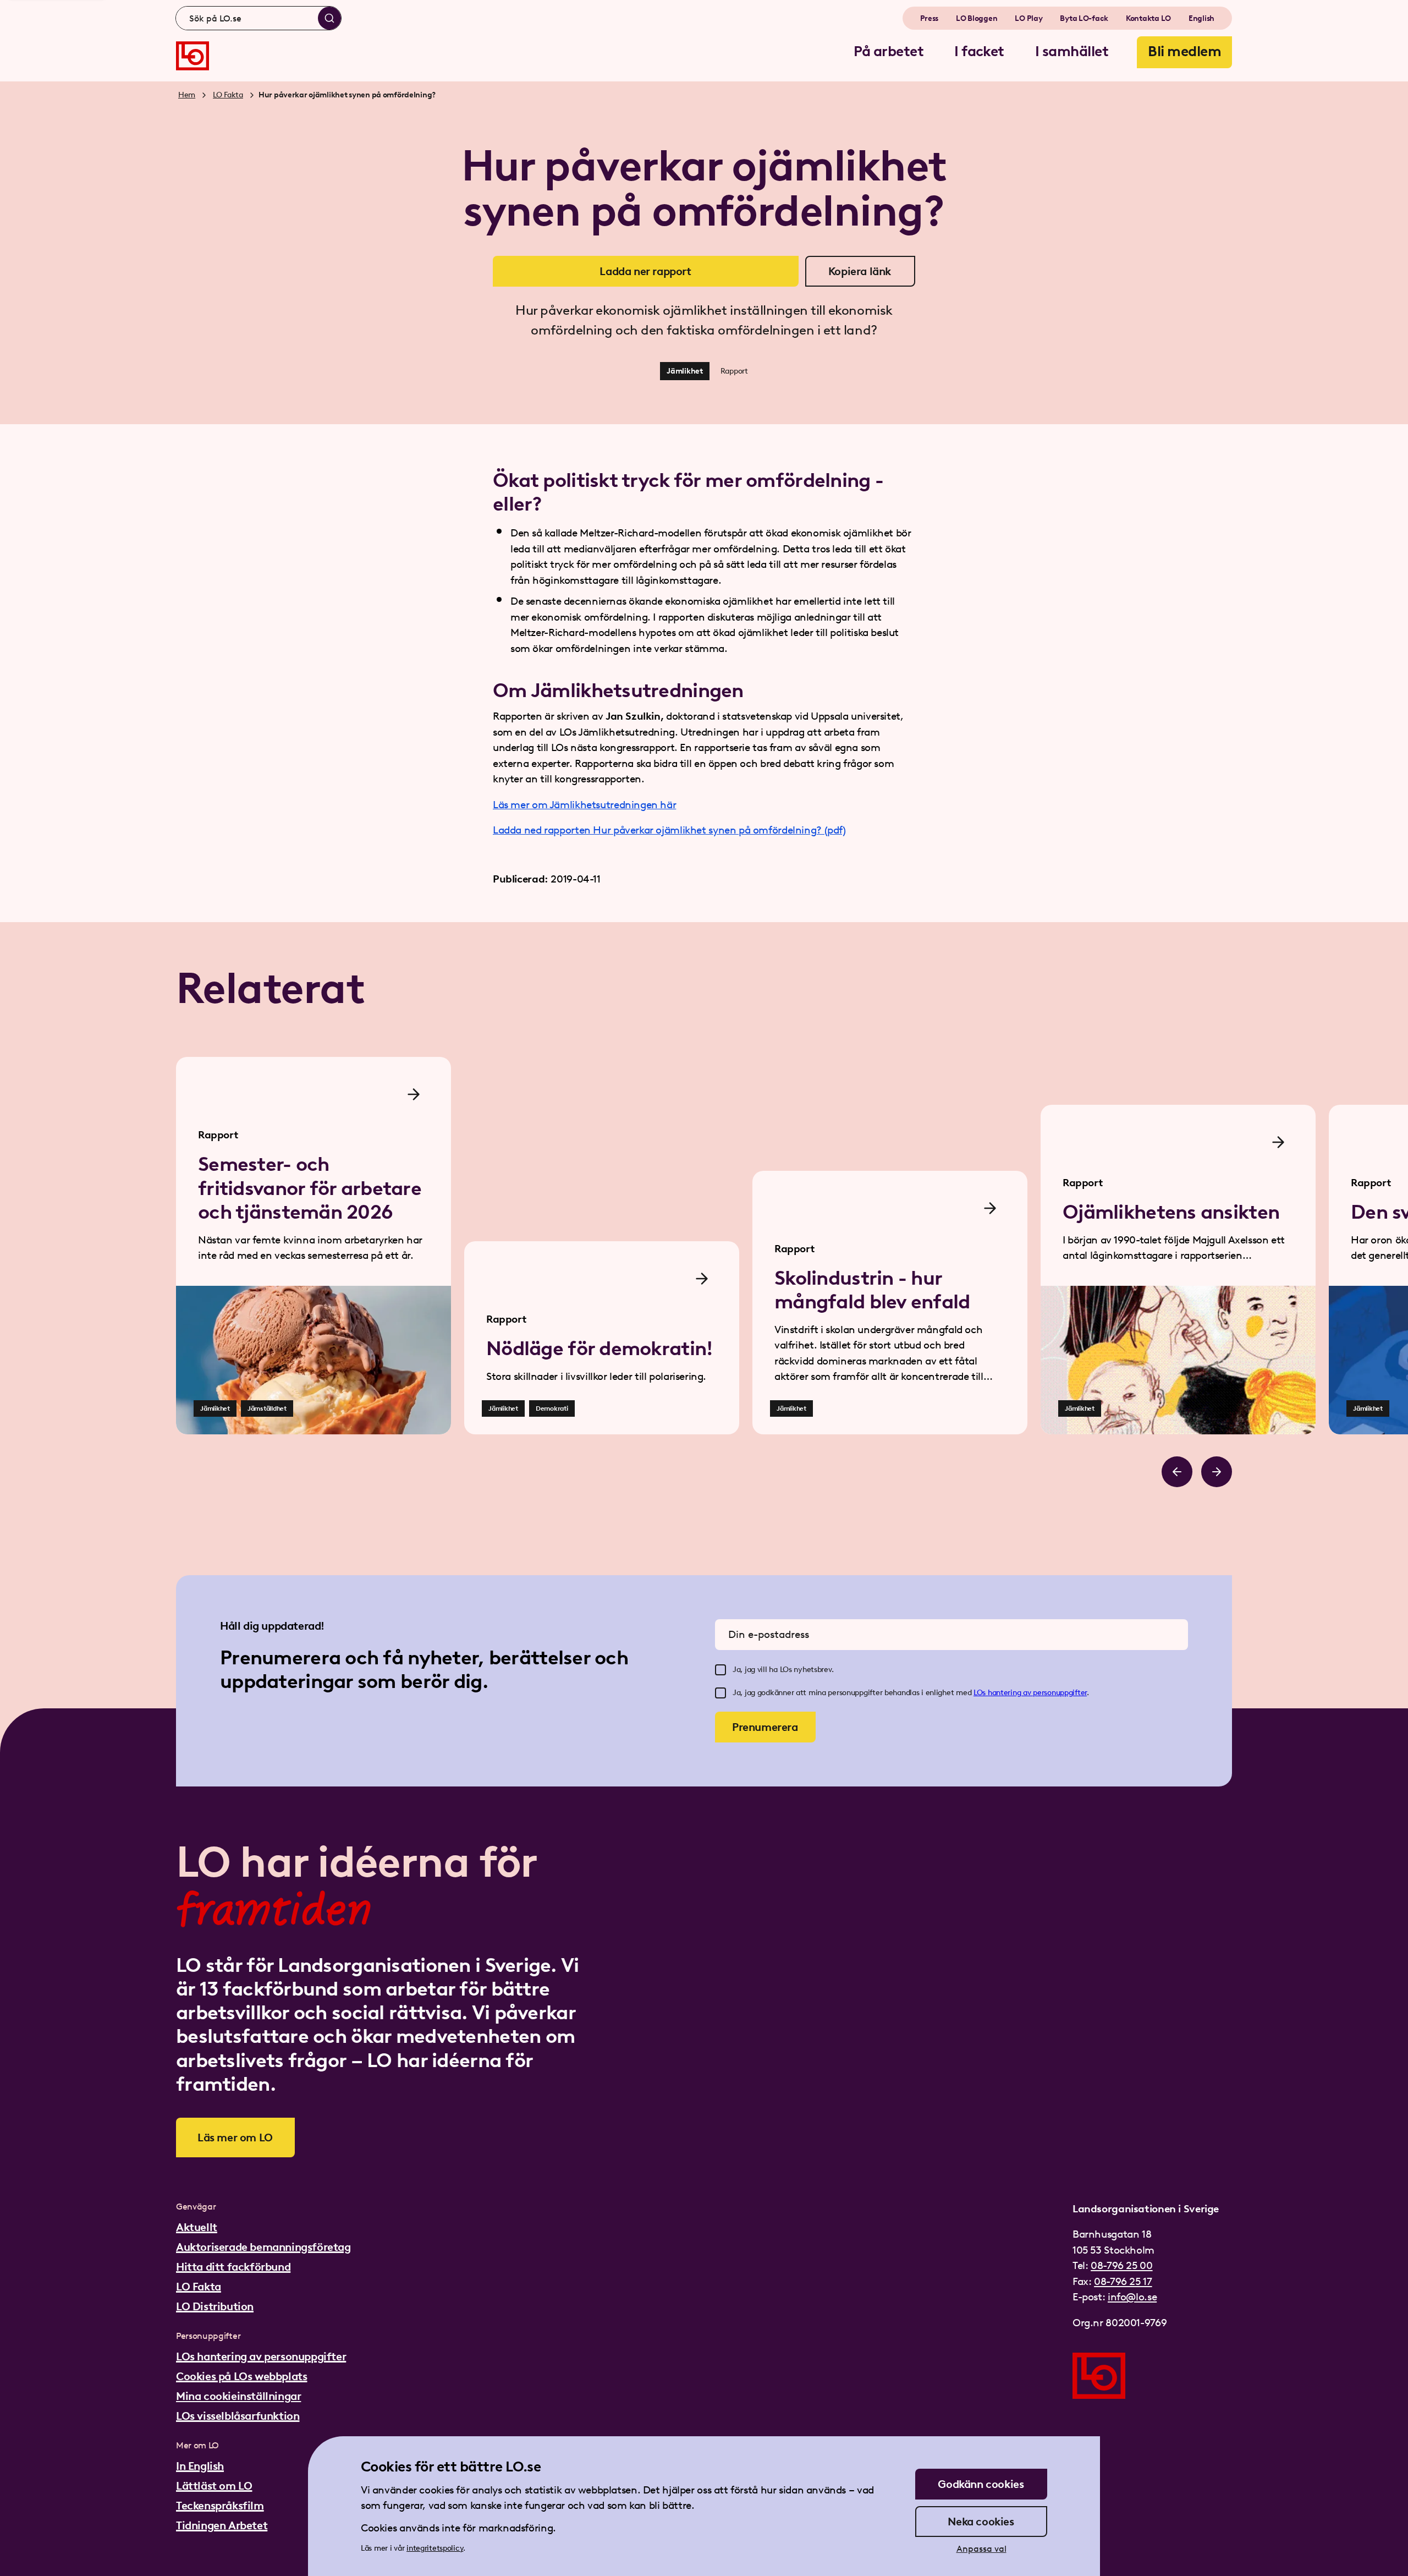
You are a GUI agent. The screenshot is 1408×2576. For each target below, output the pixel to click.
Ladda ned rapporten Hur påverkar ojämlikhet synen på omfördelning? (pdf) (669, 830)
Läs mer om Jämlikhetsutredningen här (584, 805)
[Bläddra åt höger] (1217, 1472)
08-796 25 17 (1123, 2281)
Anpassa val (981, 2549)
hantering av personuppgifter (1037, 1693)
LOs (981, 1693)
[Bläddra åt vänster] (1177, 1472)
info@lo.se (1132, 2297)
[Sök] (329, 18)
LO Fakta (228, 95)
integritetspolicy (435, 2548)
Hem (187, 95)
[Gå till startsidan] (193, 56)
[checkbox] (721, 1670)
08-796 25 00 (1121, 2265)
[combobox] (258, 18)
